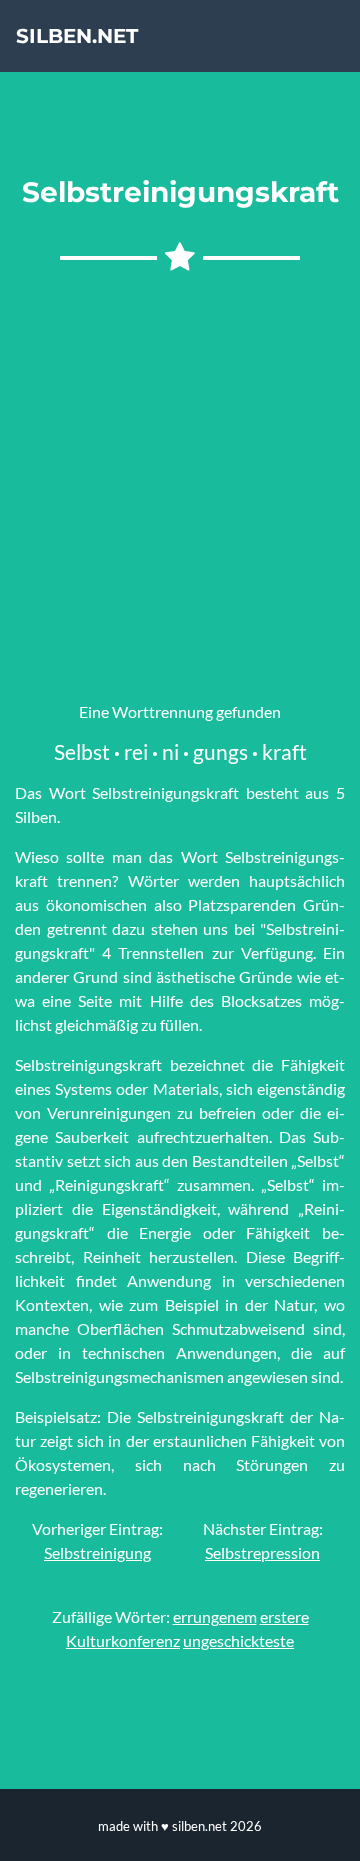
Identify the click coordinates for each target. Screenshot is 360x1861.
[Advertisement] (180, 480)
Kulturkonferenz (123, 1640)
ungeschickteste (238, 1640)
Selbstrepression (262, 1552)
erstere (284, 1616)
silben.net (77, 36)
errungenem (215, 1616)
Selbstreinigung (97, 1552)
